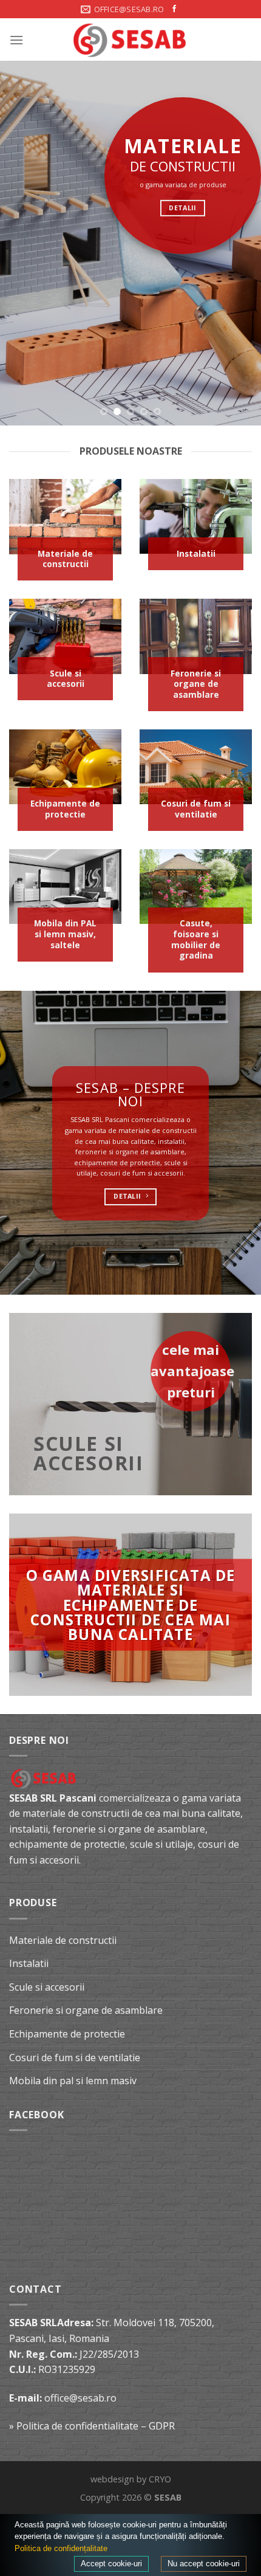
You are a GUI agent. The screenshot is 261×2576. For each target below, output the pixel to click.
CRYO (160, 2479)
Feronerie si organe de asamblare (86, 2010)
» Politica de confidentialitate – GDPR (92, 2426)
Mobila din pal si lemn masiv (73, 2081)
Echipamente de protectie (67, 2034)
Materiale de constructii (63, 1940)
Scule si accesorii (47, 1987)
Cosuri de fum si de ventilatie (75, 2058)
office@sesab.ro (80, 2398)
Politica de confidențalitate (61, 2548)
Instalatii (29, 1963)
